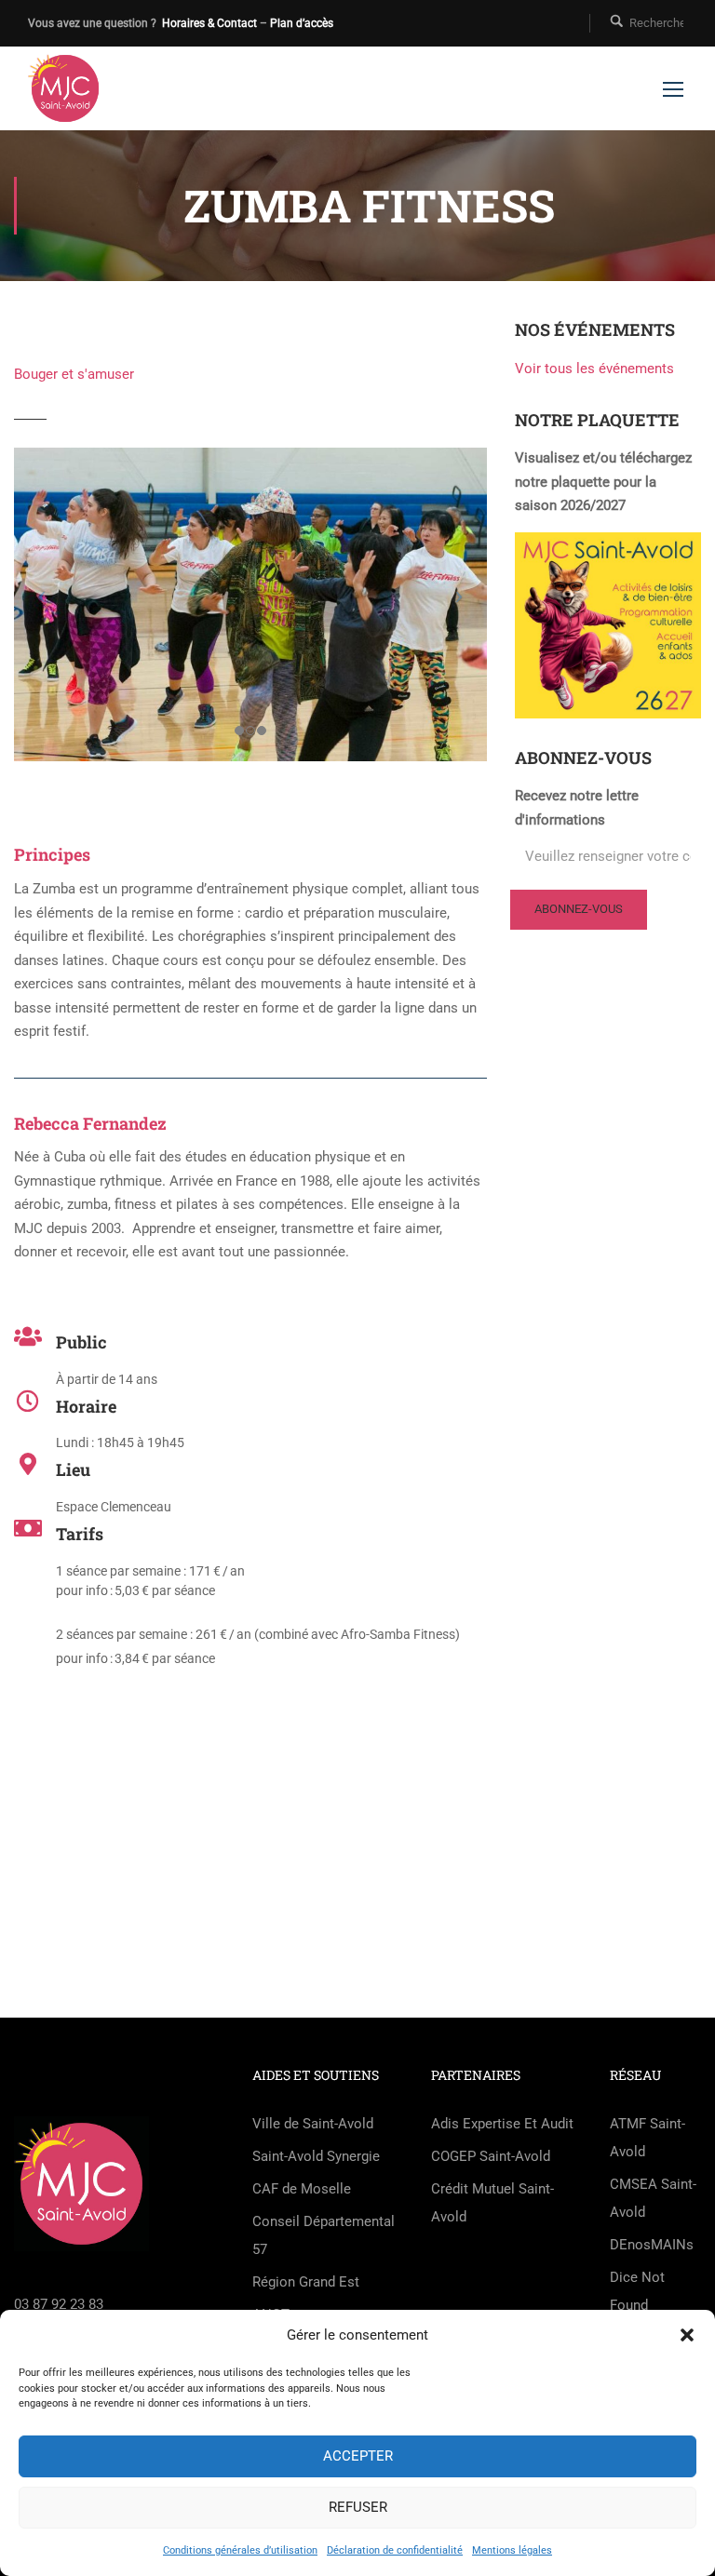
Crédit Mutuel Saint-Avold (492, 2203)
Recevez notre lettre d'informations (577, 808)
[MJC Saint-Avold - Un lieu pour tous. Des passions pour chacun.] (65, 88)
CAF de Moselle (302, 2189)
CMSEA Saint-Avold (653, 2198)
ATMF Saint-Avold (648, 2138)
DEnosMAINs (652, 2245)
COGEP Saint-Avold (491, 2156)
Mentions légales (512, 2550)
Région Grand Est (306, 2282)
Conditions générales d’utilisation (240, 2550)
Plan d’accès (302, 23)
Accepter (358, 2456)
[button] (687, 2335)
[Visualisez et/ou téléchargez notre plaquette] (608, 624)
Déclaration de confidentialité (395, 2550)
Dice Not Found (637, 2291)
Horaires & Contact (209, 23)
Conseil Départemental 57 (324, 2235)
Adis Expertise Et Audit (502, 2124)
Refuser (358, 2507)
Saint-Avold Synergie (316, 2156)
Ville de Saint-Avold (313, 2124)
